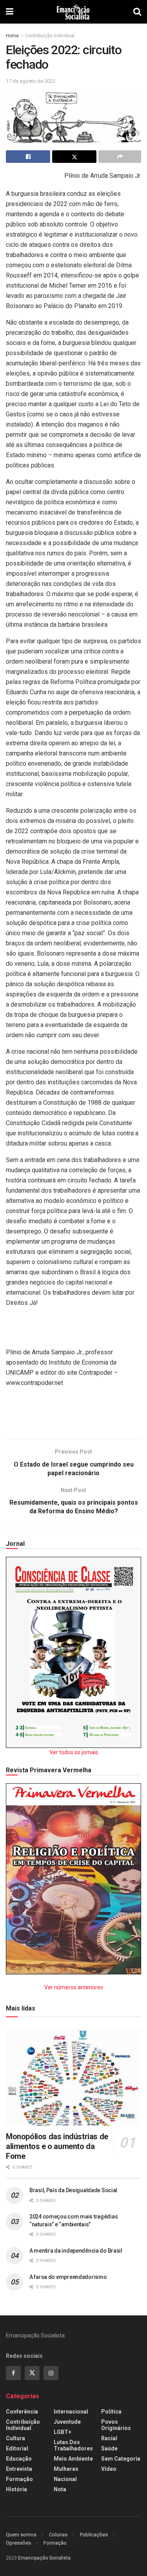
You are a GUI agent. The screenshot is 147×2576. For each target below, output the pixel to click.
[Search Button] (137, 12)
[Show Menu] (10, 12)
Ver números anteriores (74, 1987)
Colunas (58, 2535)
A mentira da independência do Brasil (76, 2251)
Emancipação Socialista (44, 2558)
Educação (19, 2459)
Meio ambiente (73, 2459)
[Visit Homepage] (73, 12)
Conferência (22, 2412)
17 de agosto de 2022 (31, 81)
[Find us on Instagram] (51, 2373)
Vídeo (109, 2469)
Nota (60, 2489)
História (16, 2489)
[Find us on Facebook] (13, 2373)
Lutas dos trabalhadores (73, 2445)
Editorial (17, 2448)
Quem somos (21, 2535)
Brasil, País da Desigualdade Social (73, 2190)
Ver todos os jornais (74, 1752)
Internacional (71, 2412)
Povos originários (116, 2425)
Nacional (65, 2479)
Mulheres (66, 2469)
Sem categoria (121, 2459)
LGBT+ (63, 2432)
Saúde (109, 2448)
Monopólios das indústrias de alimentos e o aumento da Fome (57, 2146)
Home (12, 36)
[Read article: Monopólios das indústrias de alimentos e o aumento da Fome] (73, 2077)
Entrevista (19, 2469)
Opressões (18, 2543)
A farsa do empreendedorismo (68, 2277)
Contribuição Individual (50, 36)
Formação (19, 2479)
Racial (109, 2438)
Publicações (94, 2535)
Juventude (67, 2422)
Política (111, 2412)
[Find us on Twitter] (32, 2373)
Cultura (15, 2438)
